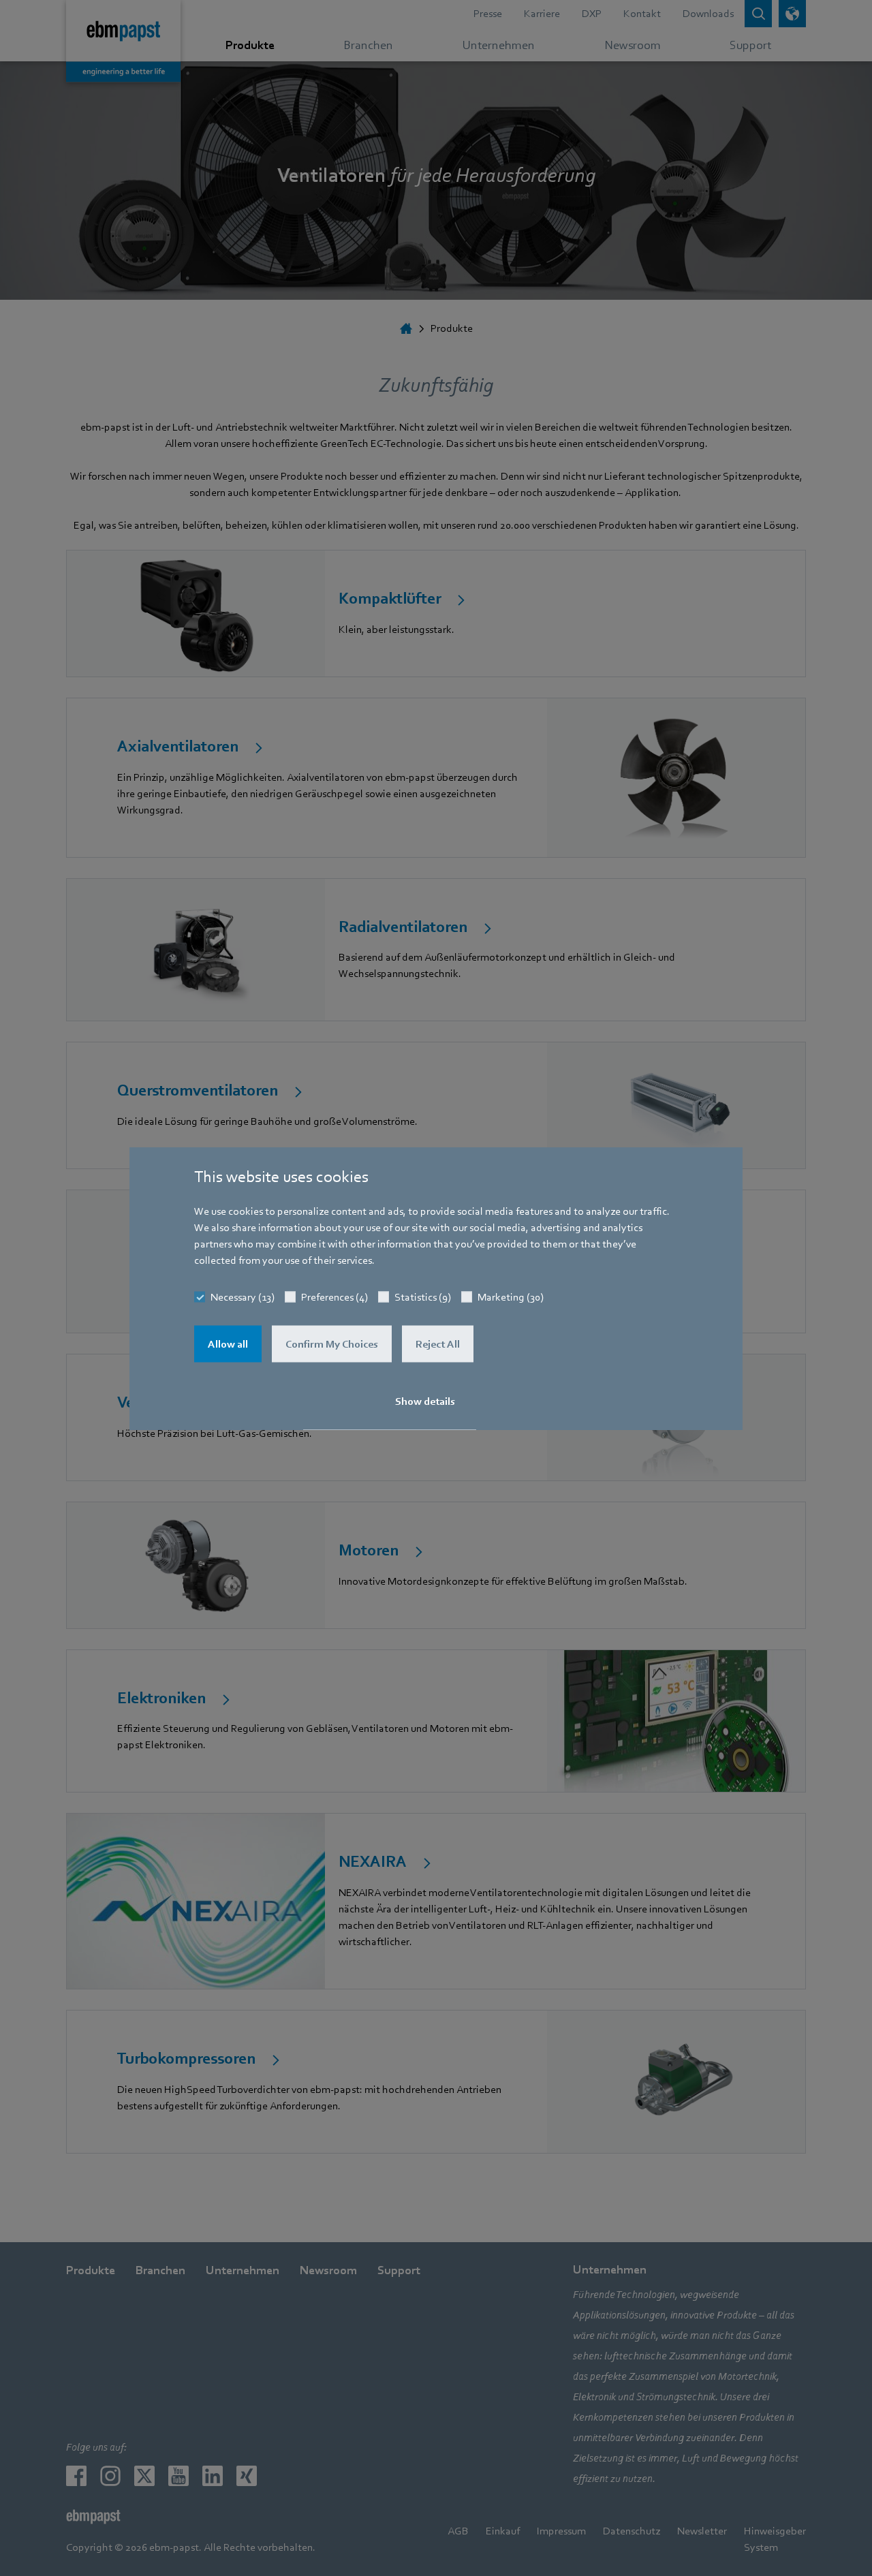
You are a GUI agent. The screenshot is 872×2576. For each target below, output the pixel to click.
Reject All (438, 1344)
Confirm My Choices (332, 1344)
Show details (425, 1401)
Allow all (228, 1344)
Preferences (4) (334, 1297)
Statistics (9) (423, 1297)
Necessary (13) (243, 1297)
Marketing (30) (511, 1297)
